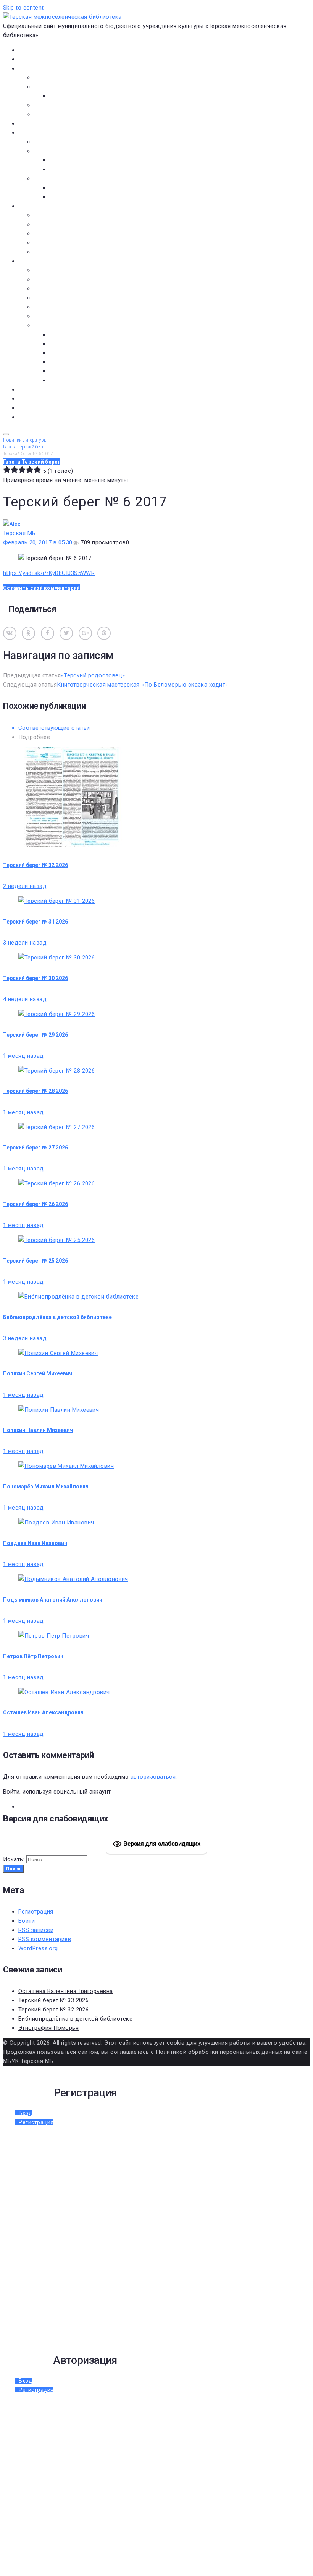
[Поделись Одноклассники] (28, 633)
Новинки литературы (77, 160)
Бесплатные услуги (60, 114)
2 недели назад (25, 886)
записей (36, 1930)
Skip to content (23, 8)
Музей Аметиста (56, 224)
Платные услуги (56, 105)
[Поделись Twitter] (66, 633)
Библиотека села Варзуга (69, 234)
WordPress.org (38, 1948)
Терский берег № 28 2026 (35, 1091)
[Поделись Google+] (85, 633)
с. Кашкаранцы (70, 353)
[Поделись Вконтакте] (10, 633)
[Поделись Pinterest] (104, 633)
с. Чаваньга (65, 371)
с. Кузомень (66, 362)
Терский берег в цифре (49, 390)
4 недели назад (25, 999)
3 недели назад (25, 943)
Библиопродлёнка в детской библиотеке (57, 1317)
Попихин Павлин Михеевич (38, 1430)
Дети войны (50, 279)
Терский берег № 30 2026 (35, 978)
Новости (30, 59)
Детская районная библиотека (76, 215)
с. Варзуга (63, 344)
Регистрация (36, 1912)
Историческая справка (66, 87)
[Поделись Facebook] (48, 633)
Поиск (13, 1869)
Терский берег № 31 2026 (35, 922)
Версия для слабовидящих (161, 1843)
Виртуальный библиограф (53, 408)
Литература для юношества (87, 197)
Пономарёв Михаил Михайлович (46, 1487)
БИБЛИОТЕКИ (36, 206)
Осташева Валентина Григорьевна (66, 1991)
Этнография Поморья (48, 2028)
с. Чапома (62, 380)
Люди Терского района (66, 289)
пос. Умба (62, 334)
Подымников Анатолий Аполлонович (53, 1600)
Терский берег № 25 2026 (35, 1261)
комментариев (45, 1939)
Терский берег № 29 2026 (35, 1035)
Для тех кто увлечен (77, 188)
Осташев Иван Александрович (43, 1712)
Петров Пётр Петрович (33, 1656)
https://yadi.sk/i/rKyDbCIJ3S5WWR (49, 573)
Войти (27, 1921)
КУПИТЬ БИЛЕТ (38, 417)
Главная (29, 50)
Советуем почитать (76, 169)
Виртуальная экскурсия (66, 78)
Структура (63, 96)
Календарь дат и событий (70, 307)
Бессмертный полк (60, 270)
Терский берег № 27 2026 (35, 1148)
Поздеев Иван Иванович (35, 1543)
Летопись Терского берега (71, 298)
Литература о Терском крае (72, 325)
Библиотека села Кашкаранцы (76, 243)
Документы (34, 123)
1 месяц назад (23, 1056)
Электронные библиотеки (69, 142)
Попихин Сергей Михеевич (38, 1373)
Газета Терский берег (48, 399)
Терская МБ (19, 533)
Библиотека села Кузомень (72, 252)
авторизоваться (153, 1777)
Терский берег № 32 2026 (35, 865)
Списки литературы (61, 316)
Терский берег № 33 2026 (53, 2000)
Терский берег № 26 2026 (35, 1204)
